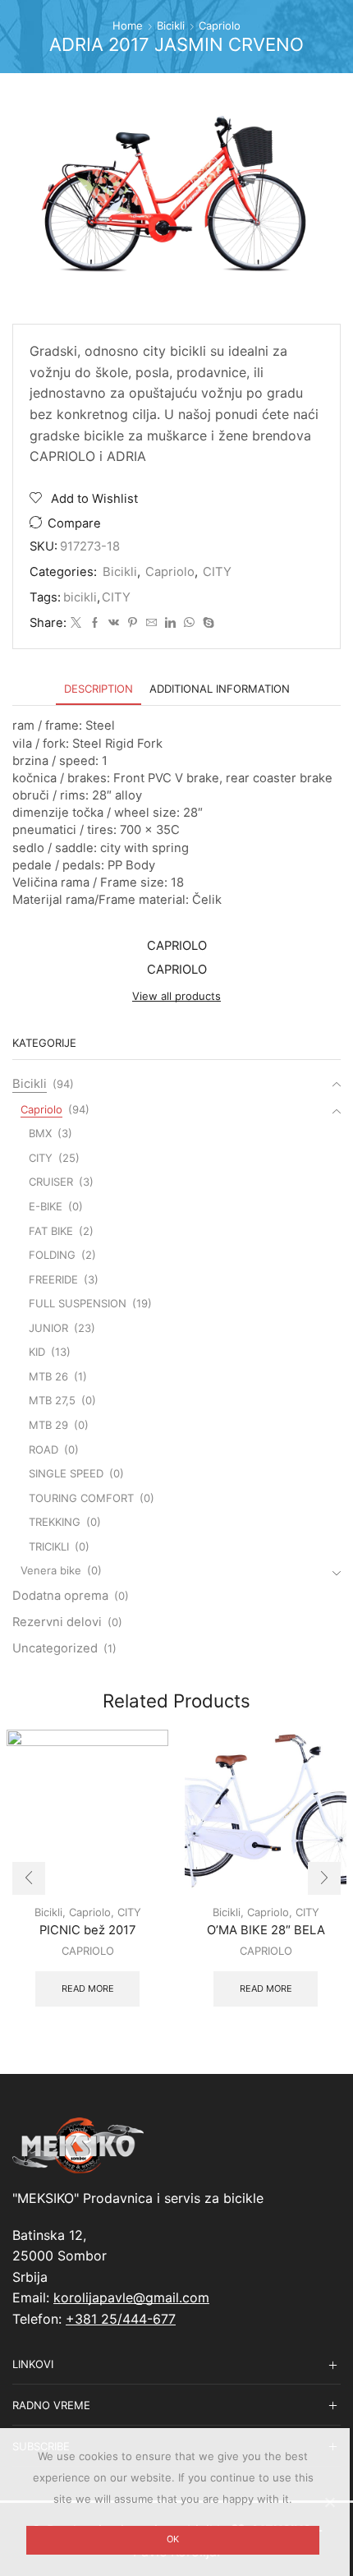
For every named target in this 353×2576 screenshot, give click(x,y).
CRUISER (51, 1182)
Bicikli (171, 25)
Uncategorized (55, 1648)
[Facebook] (95, 623)
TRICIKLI (49, 1546)
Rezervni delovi (57, 1622)
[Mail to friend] (151, 623)
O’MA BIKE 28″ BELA (266, 1930)
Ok (173, 2539)
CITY (217, 572)
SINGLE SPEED (66, 1473)
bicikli (80, 597)
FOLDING (52, 1255)
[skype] (206, 623)
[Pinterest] (133, 623)
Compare (74, 523)
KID (37, 1352)
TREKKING (55, 1522)
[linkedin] (170, 623)
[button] (29, 1878)
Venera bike (51, 1570)
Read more (88, 1988)
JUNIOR (48, 1328)
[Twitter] (76, 623)
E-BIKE (46, 1206)
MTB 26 (48, 1376)
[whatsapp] (189, 623)
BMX (40, 1133)
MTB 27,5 (52, 1400)
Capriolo (220, 25)
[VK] (114, 623)
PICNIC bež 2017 (87, 1930)
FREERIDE (53, 1279)
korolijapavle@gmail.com (131, 2297)
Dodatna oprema (60, 1596)
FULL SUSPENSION (78, 1303)
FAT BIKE (51, 1231)
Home (128, 25)
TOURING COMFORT (81, 1498)
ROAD (44, 1449)
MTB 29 (48, 1425)
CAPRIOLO (88, 1951)
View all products (176, 996)
